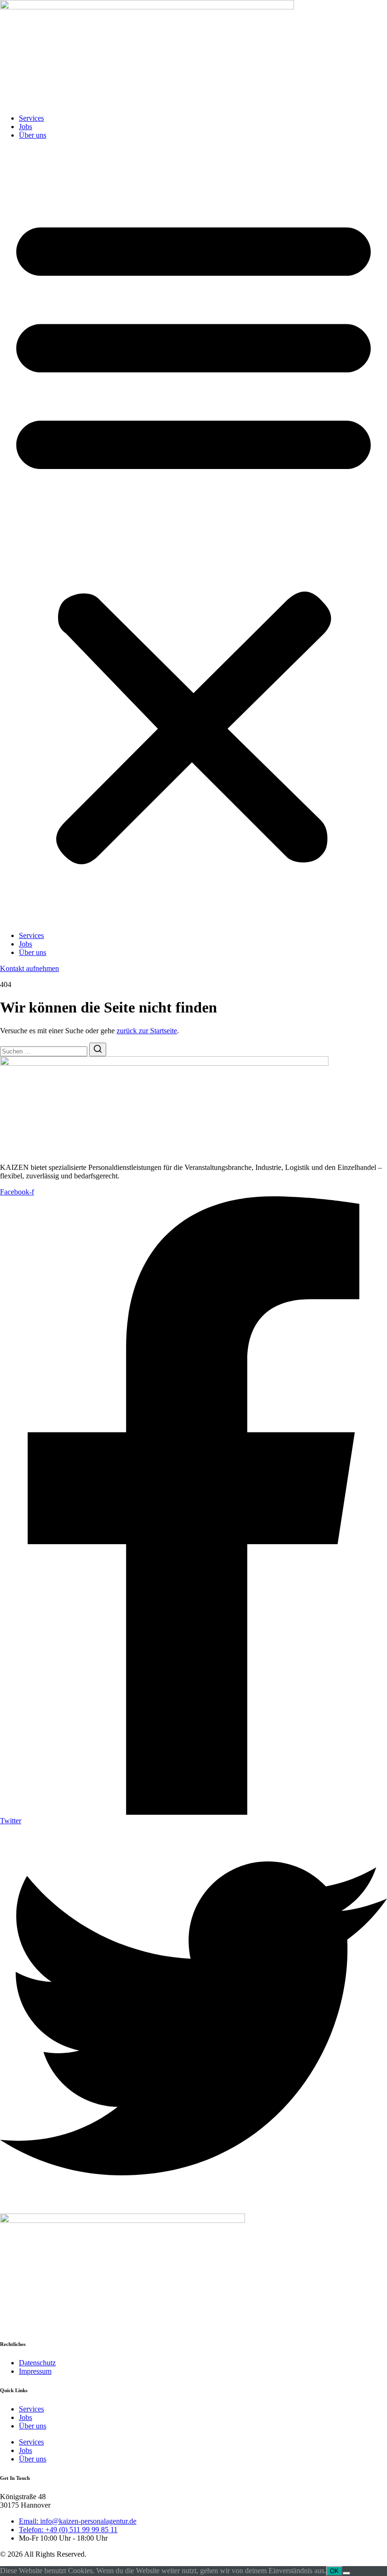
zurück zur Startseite (147, 1031)
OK (334, 2571)
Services (31, 118)
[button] (193, 535)
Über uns (33, 135)
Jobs (25, 127)
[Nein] (346, 2573)
